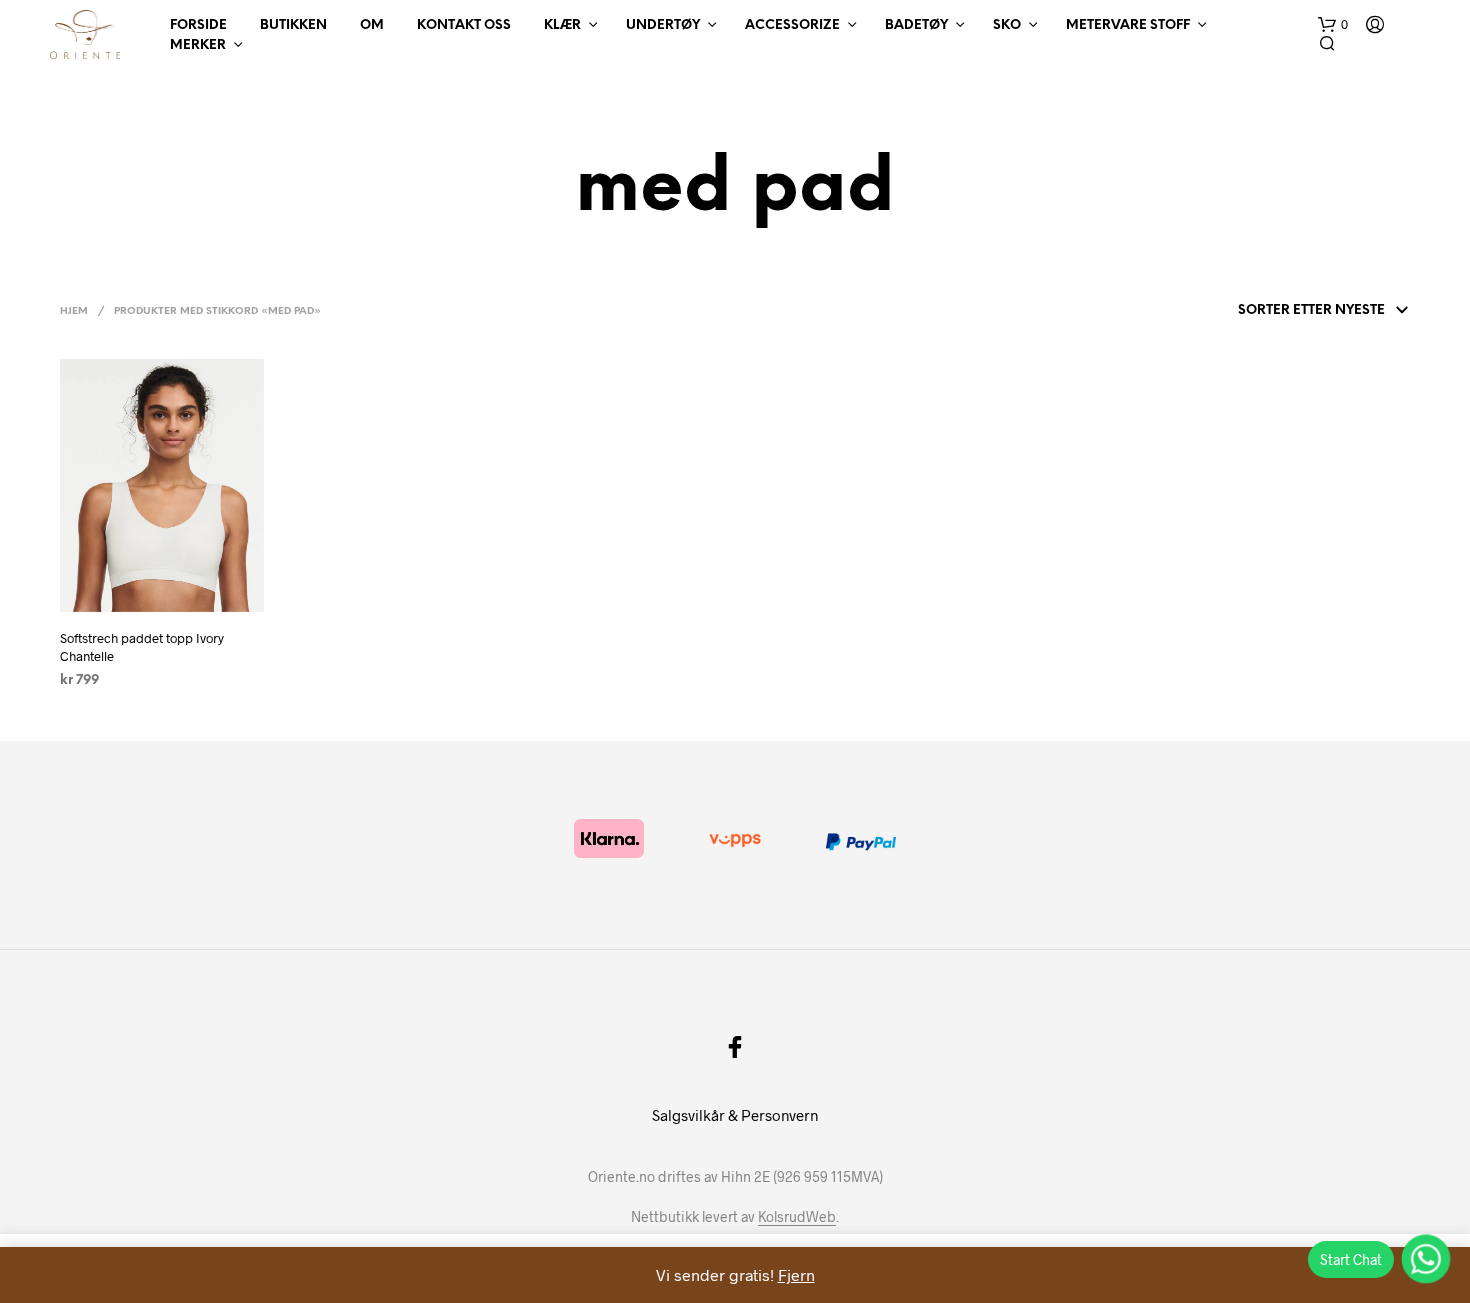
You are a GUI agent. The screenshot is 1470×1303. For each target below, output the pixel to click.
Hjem (74, 311)
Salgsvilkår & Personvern (735, 1115)
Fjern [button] (796, 1274)
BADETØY (916, 25)
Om (372, 25)
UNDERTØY (663, 25)
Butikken (293, 25)
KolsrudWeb (797, 1217)
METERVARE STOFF (1128, 25)
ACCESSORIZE (792, 25)
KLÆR (562, 25)
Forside (198, 25)
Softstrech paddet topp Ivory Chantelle (142, 647)
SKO (1007, 25)
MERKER (198, 45)
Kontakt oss (464, 25)
